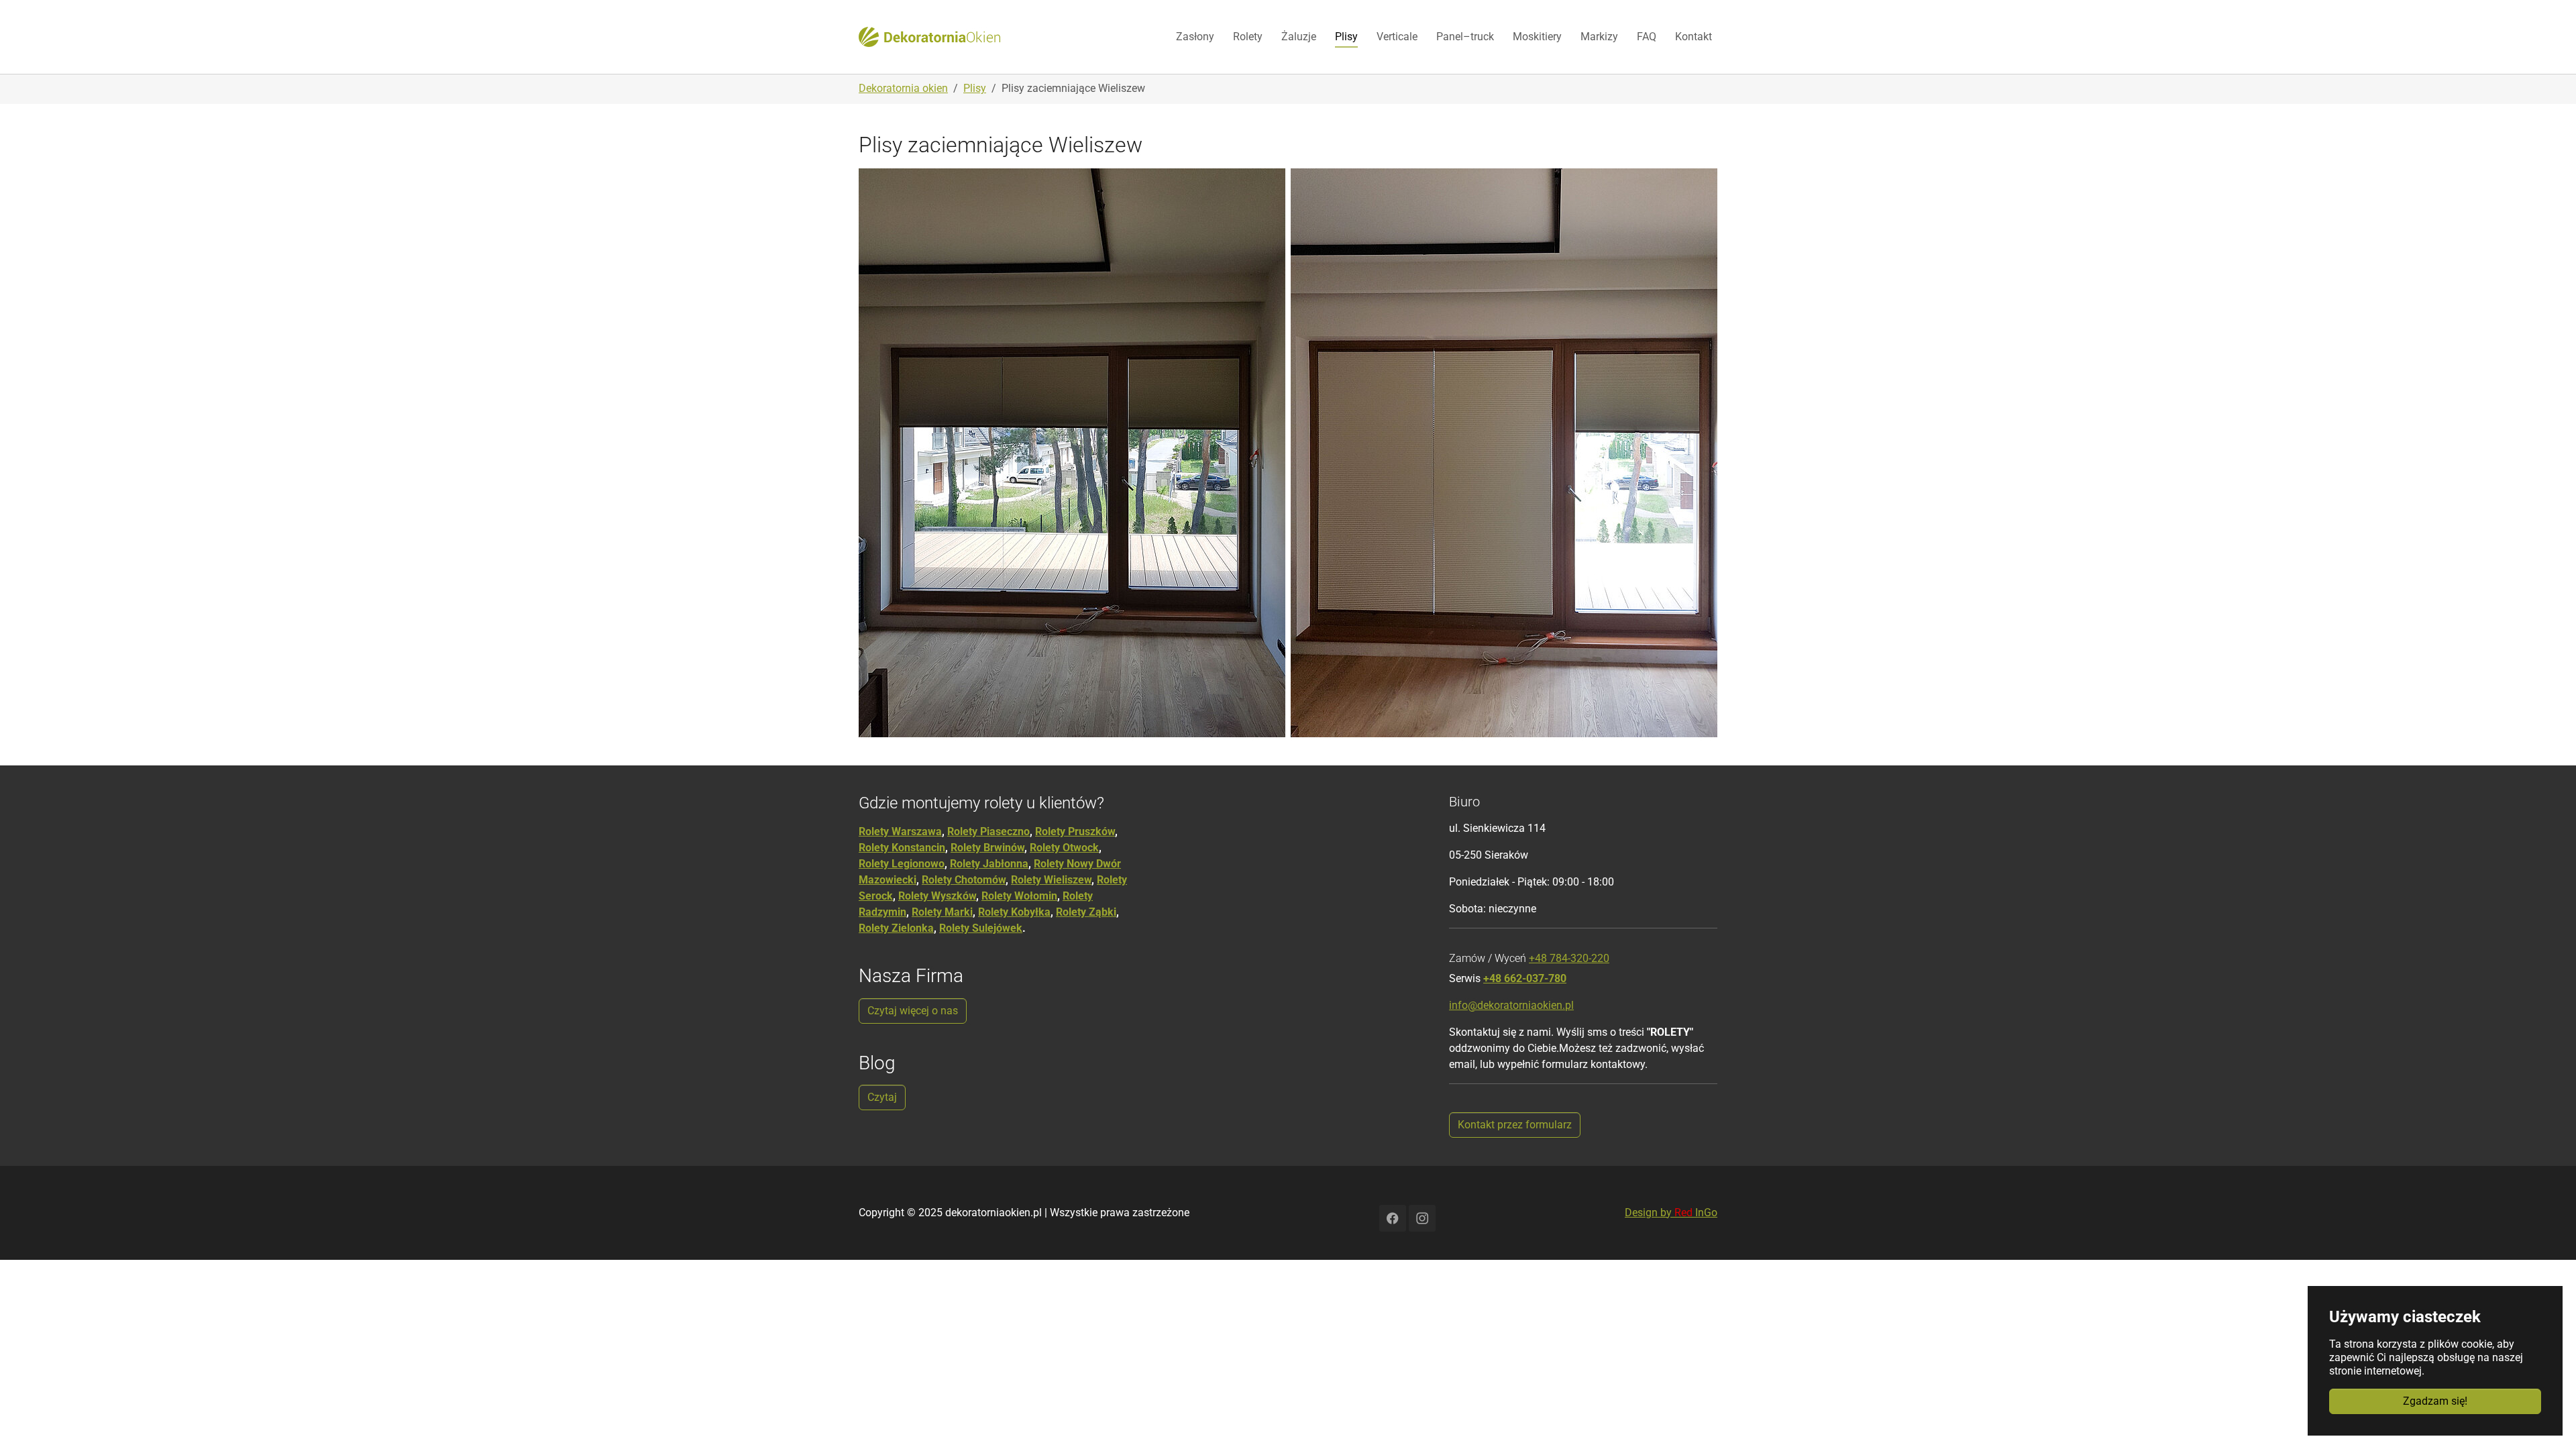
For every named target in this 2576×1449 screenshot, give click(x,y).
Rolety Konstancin (902, 848)
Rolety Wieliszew (1051, 880)
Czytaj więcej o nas (913, 1011)
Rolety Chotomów (964, 880)
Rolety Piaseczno (988, 831)
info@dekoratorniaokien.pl (1511, 1005)
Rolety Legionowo (902, 864)
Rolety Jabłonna (989, 864)
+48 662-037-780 (1525, 978)
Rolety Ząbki (1086, 912)
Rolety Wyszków (937, 896)
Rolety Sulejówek (981, 928)
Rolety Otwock (1064, 848)
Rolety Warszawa (900, 831)
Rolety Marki (942, 912)
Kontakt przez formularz (1515, 1125)
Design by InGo (1671, 1213)
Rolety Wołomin (1019, 896)
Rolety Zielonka (896, 928)
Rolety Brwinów (987, 848)
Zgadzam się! (2435, 1401)
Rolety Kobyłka (1014, 912)
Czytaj (882, 1097)
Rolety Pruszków (1075, 831)
